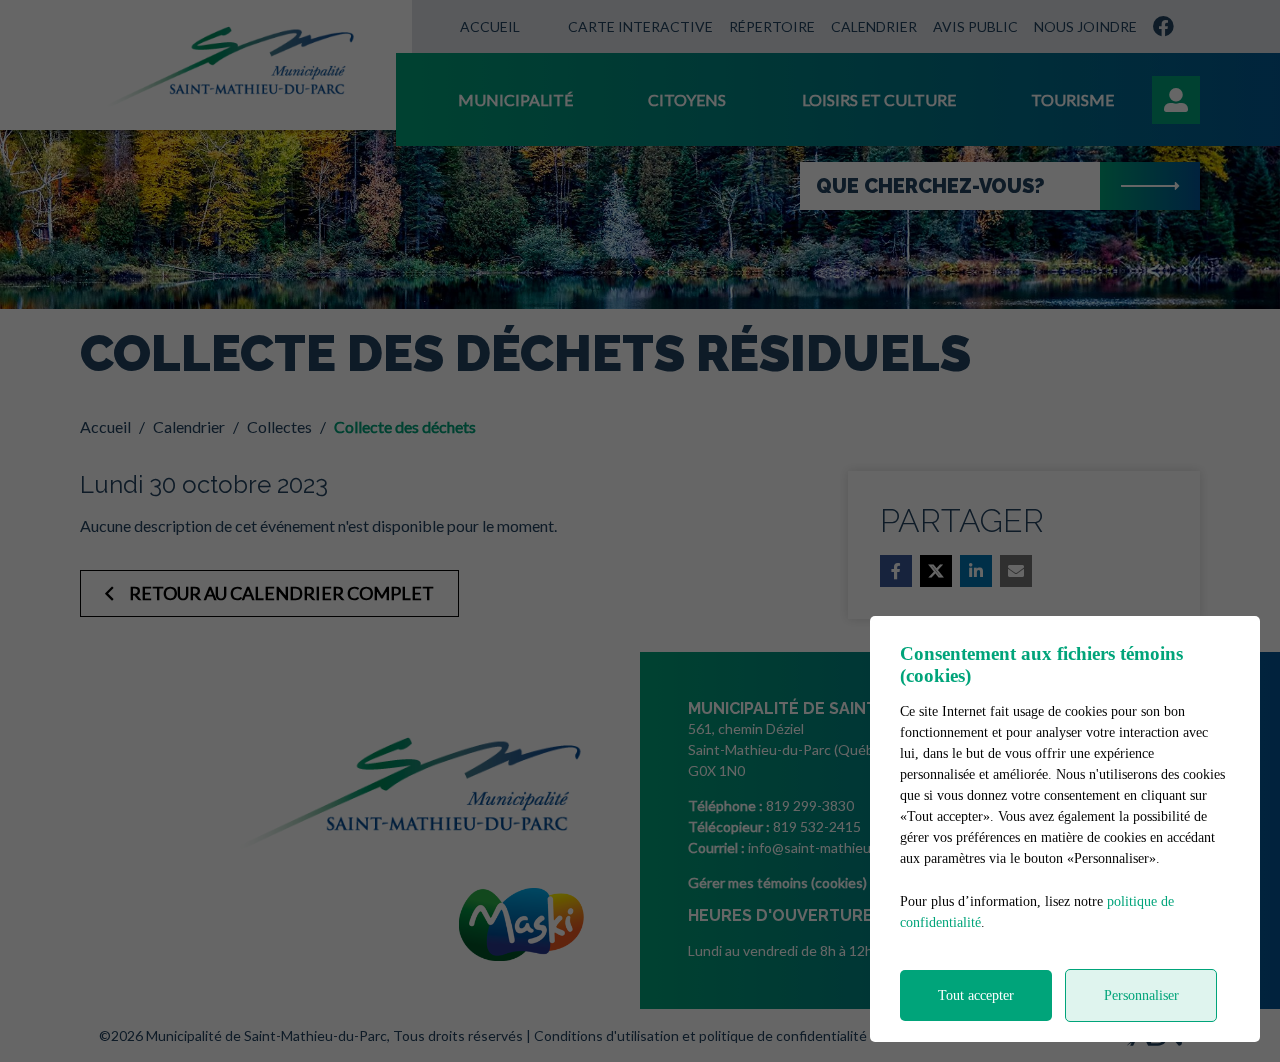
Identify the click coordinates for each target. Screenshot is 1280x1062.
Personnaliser (1141, 995)
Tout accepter (976, 995)
